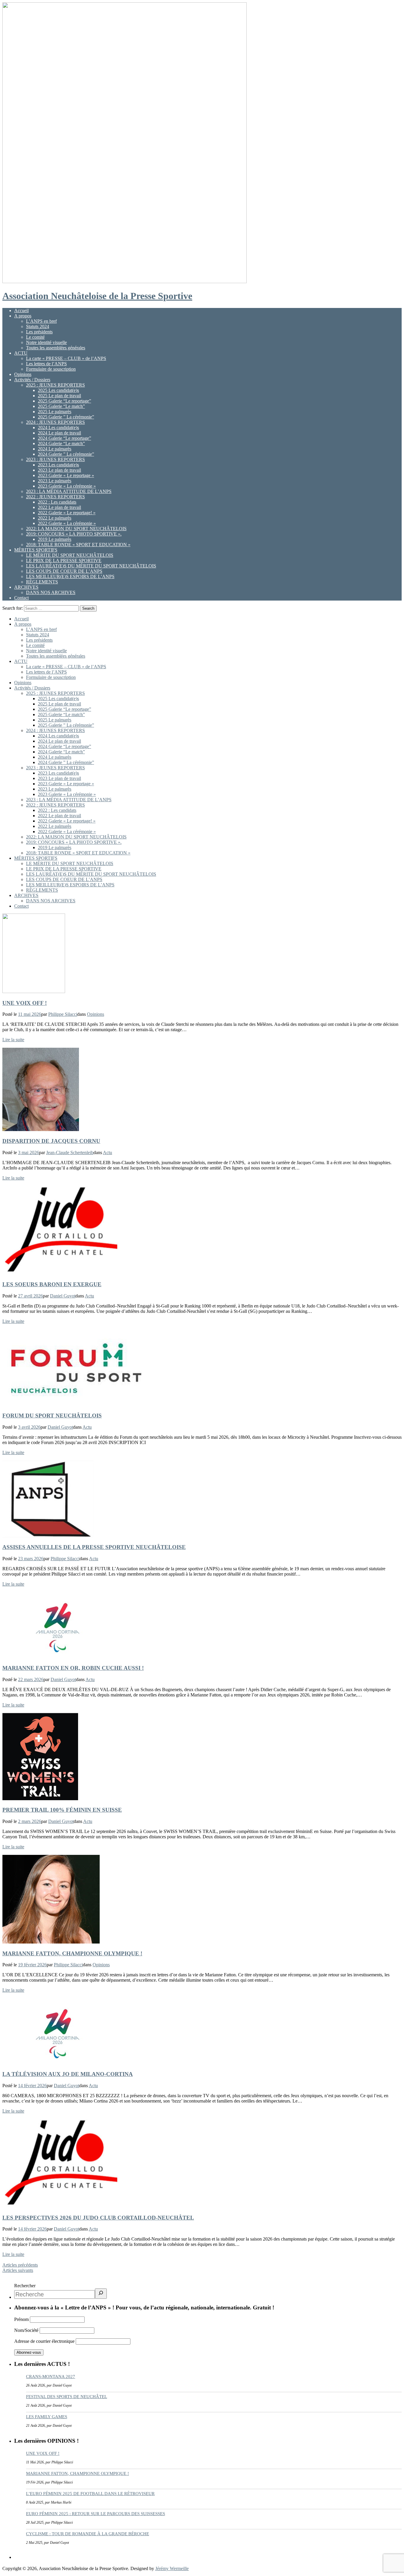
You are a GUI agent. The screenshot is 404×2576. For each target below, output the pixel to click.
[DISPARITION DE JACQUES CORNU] (41, 1129)
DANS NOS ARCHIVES (51, 592)
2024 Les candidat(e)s (58, 428)
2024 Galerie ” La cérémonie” (66, 454)
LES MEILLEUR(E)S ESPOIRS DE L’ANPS (70, 576)
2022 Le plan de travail (59, 507)
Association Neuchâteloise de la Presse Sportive (97, 296)
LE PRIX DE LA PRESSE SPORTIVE (64, 561)
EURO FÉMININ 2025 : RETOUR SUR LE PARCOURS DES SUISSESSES (96, 2514)
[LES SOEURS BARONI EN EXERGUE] (62, 1273)
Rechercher (25, 2286)
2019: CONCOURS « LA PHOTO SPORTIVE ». (74, 534)
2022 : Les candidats (57, 502)
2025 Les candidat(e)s (58, 390)
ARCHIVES (26, 587)
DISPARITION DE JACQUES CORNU (51, 1141)
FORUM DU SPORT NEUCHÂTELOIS (52, 1416)
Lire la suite (13, 1040)
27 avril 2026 (30, 1296)
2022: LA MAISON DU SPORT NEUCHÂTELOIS (76, 529)
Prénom (21, 2319)
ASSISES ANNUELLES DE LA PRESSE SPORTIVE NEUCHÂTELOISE (94, 1547)
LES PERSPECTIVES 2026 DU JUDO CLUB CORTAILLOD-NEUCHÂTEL (98, 2218)
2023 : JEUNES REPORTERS (55, 459)
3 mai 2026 (29, 1152)
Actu (108, 1152)
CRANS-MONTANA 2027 (51, 2377)
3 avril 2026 (29, 1427)
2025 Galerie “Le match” (61, 406)
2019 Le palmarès (55, 539)
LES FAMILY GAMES (47, 2417)
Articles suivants (18, 2270)
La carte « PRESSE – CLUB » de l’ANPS (66, 358)
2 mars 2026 (30, 1821)
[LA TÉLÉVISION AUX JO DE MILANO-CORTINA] (57, 2062)
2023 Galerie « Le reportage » (66, 475)
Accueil (21, 310)
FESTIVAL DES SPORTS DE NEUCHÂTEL (67, 2397)
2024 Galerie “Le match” (61, 443)
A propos (23, 316)
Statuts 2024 (38, 326)
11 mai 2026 (30, 1014)
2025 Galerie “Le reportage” (64, 401)
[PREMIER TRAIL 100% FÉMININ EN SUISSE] (40, 1799)
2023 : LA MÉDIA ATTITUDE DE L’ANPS (69, 491)
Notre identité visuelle (46, 342)
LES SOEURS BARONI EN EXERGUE (52, 1284)
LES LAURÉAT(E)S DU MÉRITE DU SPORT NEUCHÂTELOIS (91, 566)
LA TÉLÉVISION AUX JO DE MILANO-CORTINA (68, 2074)
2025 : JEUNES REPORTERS (55, 385)
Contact (21, 598)
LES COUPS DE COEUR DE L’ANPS (64, 571)
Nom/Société (26, 2330)
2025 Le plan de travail (59, 396)
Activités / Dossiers (32, 380)
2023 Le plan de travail (59, 470)
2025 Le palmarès (55, 412)
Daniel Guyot (63, 1296)
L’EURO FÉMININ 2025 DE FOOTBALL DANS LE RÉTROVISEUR (90, 2494)
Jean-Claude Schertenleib (70, 1152)
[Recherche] (101, 2294)
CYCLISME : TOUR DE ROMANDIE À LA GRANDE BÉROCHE (88, 2534)
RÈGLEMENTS (42, 582)
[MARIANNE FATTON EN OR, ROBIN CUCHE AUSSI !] (57, 1656)
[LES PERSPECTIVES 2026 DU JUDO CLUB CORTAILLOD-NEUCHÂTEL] (62, 2206)
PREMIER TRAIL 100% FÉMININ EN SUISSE (62, 1810)
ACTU (21, 353)
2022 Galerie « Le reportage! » (67, 513)
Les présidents (39, 332)
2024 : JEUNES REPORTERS (55, 422)
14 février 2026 (32, 2086)
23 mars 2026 (31, 1559)
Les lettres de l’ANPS (46, 364)
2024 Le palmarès (55, 449)
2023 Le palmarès (55, 481)
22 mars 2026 (31, 1679)
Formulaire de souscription (51, 369)
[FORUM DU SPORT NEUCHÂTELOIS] (76, 1404)
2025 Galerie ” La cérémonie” (66, 417)
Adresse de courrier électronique (45, 2341)
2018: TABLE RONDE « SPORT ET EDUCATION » (78, 545)
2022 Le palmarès (55, 518)
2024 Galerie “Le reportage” (64, 438)
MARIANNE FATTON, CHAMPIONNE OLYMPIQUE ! (72, 1953)
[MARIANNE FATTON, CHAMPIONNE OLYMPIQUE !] (51, 1942)
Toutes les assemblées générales (56, 348)
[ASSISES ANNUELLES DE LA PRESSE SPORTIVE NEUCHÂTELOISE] (48, 1536)
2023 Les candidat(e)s (58, 465)
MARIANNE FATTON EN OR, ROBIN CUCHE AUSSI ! (73, 1668)
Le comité (35, 337)
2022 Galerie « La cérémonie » (67, 523)
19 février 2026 (32, 1965)
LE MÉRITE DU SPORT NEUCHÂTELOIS (70, 555)
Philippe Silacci (63, 1014)
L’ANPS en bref (41, 321)
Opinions (23, 374)
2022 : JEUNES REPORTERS (55, 497)
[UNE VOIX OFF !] (34, 991)
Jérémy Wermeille (172, 2568)
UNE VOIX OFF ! (25, 1003)
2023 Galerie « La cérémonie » (67, 486)
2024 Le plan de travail (59, 433)
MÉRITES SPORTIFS (36, 550)
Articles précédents (20, 2265)
